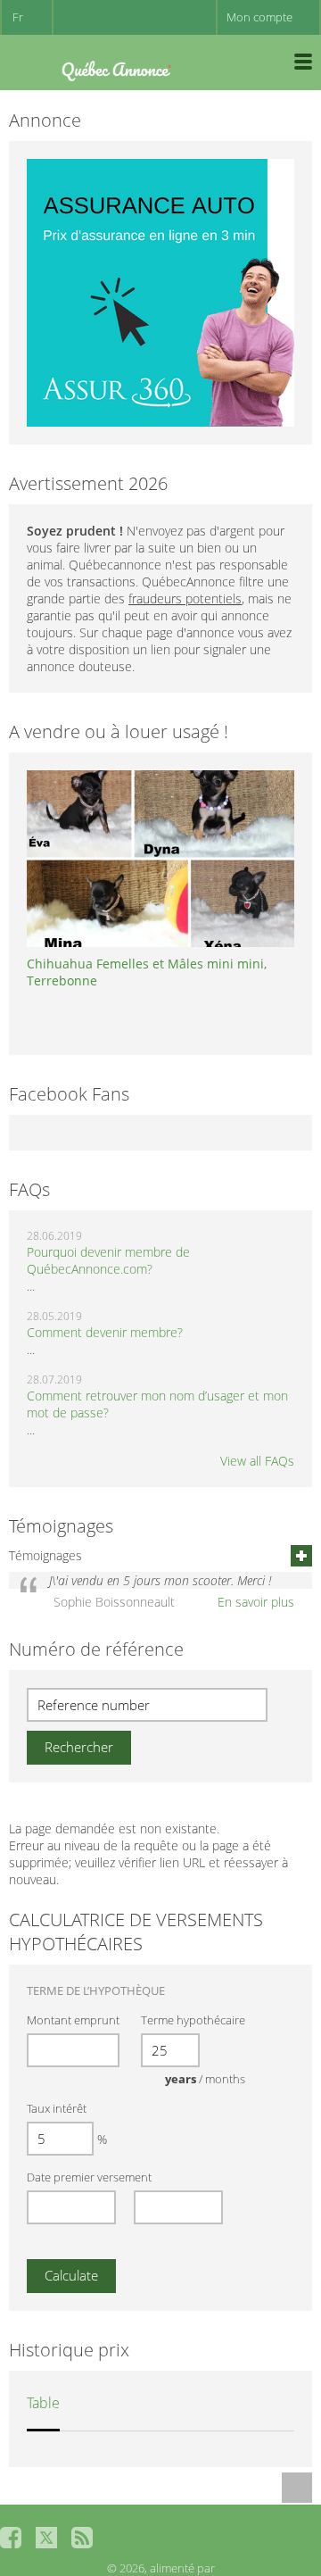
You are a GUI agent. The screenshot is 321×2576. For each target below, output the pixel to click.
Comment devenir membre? (105, 1332)
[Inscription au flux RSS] (82, 2538)
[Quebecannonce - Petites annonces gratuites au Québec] (116, 67)
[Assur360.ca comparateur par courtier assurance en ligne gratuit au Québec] (160, 291)
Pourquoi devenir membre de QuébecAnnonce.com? (108, 1260)
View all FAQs (257, 1461)
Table (43, 2403)
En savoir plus (256, 1602)
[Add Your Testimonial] (301, 1556)
